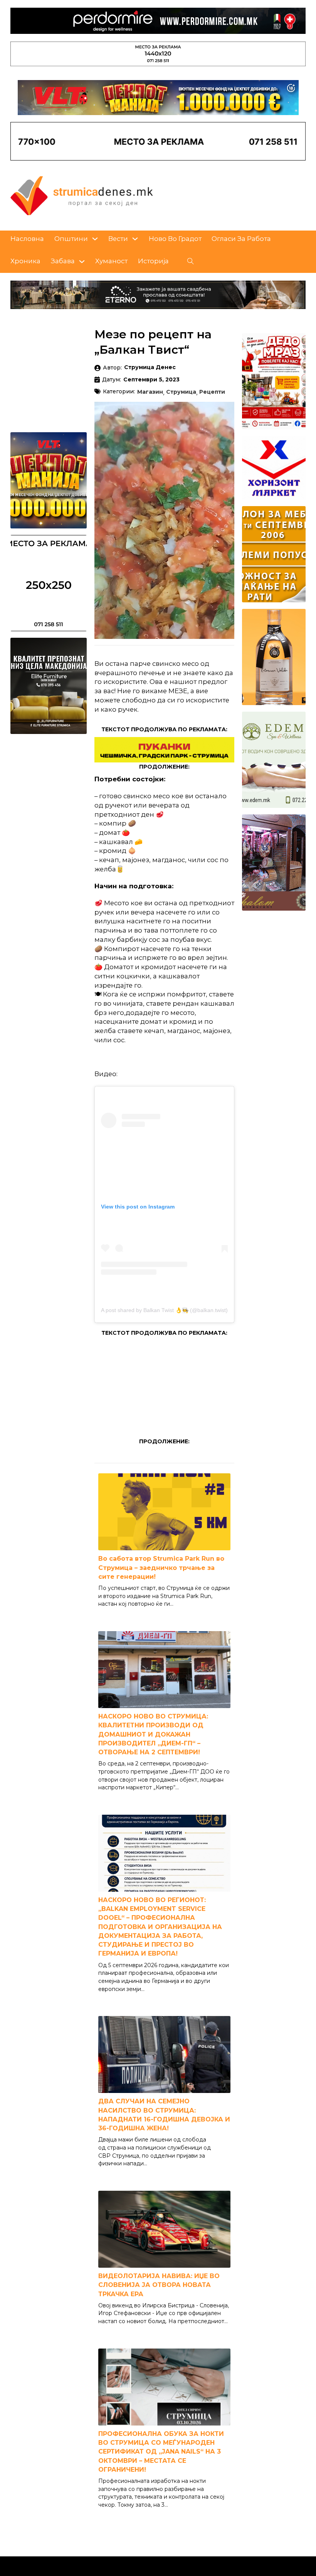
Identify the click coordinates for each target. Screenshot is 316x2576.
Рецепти (212, 392)
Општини (71, 239)
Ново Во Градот (175, 239)
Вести (118, 239)
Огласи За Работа (241, 239)
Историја (153, 261)
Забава (63, 261)
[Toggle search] (191, 261)
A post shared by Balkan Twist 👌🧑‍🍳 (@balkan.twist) (164, 1310)
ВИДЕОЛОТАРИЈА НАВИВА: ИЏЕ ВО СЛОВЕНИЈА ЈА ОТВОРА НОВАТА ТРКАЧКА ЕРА (159, 2285)
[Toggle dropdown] (95, 239)
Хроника (25, 261)
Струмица (181, 392)
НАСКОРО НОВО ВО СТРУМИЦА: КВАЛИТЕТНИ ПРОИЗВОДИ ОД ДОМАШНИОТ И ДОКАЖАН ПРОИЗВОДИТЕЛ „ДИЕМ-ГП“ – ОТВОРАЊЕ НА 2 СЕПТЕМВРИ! (153, 1734)
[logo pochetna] (82, 195)
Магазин (150, 392)
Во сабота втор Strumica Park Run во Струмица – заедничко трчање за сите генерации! (161, 1567)
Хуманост (111, 261)
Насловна (27, 239)
